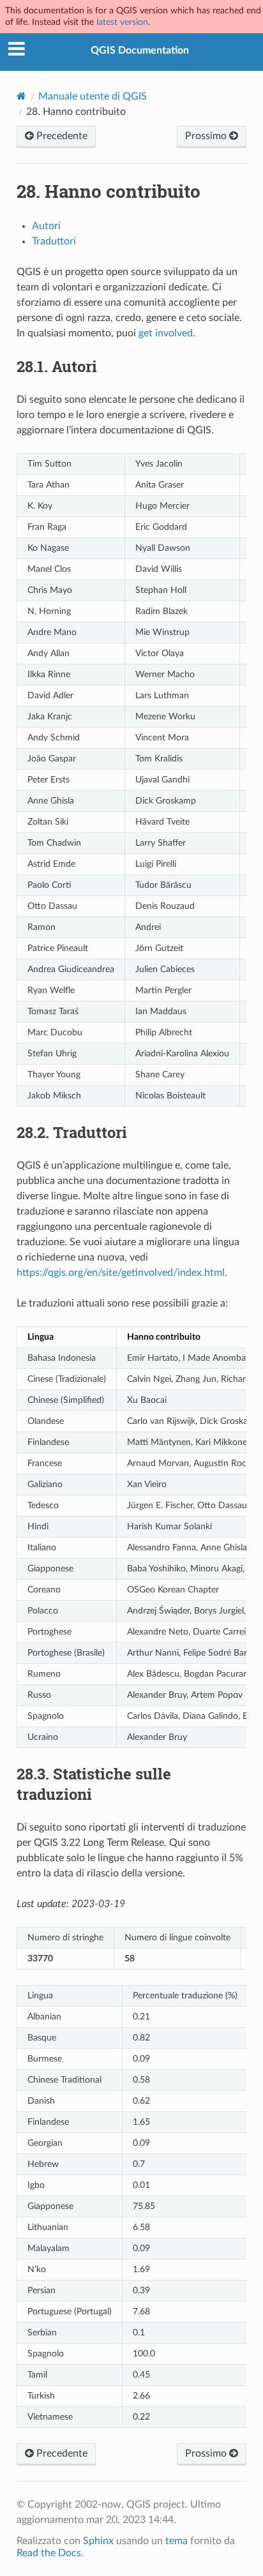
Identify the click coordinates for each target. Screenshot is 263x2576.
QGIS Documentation (140, 50)
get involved (166, 333)
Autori (46, 226)
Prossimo (207, 136)
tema (177, 2541)
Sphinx (98, 2541)
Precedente (61, 136)
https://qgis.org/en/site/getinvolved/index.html (121, 1273)
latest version (122, 22)
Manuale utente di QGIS (93, 96)
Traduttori (54, 241)
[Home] (21, 96)
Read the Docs (49, 2553)
